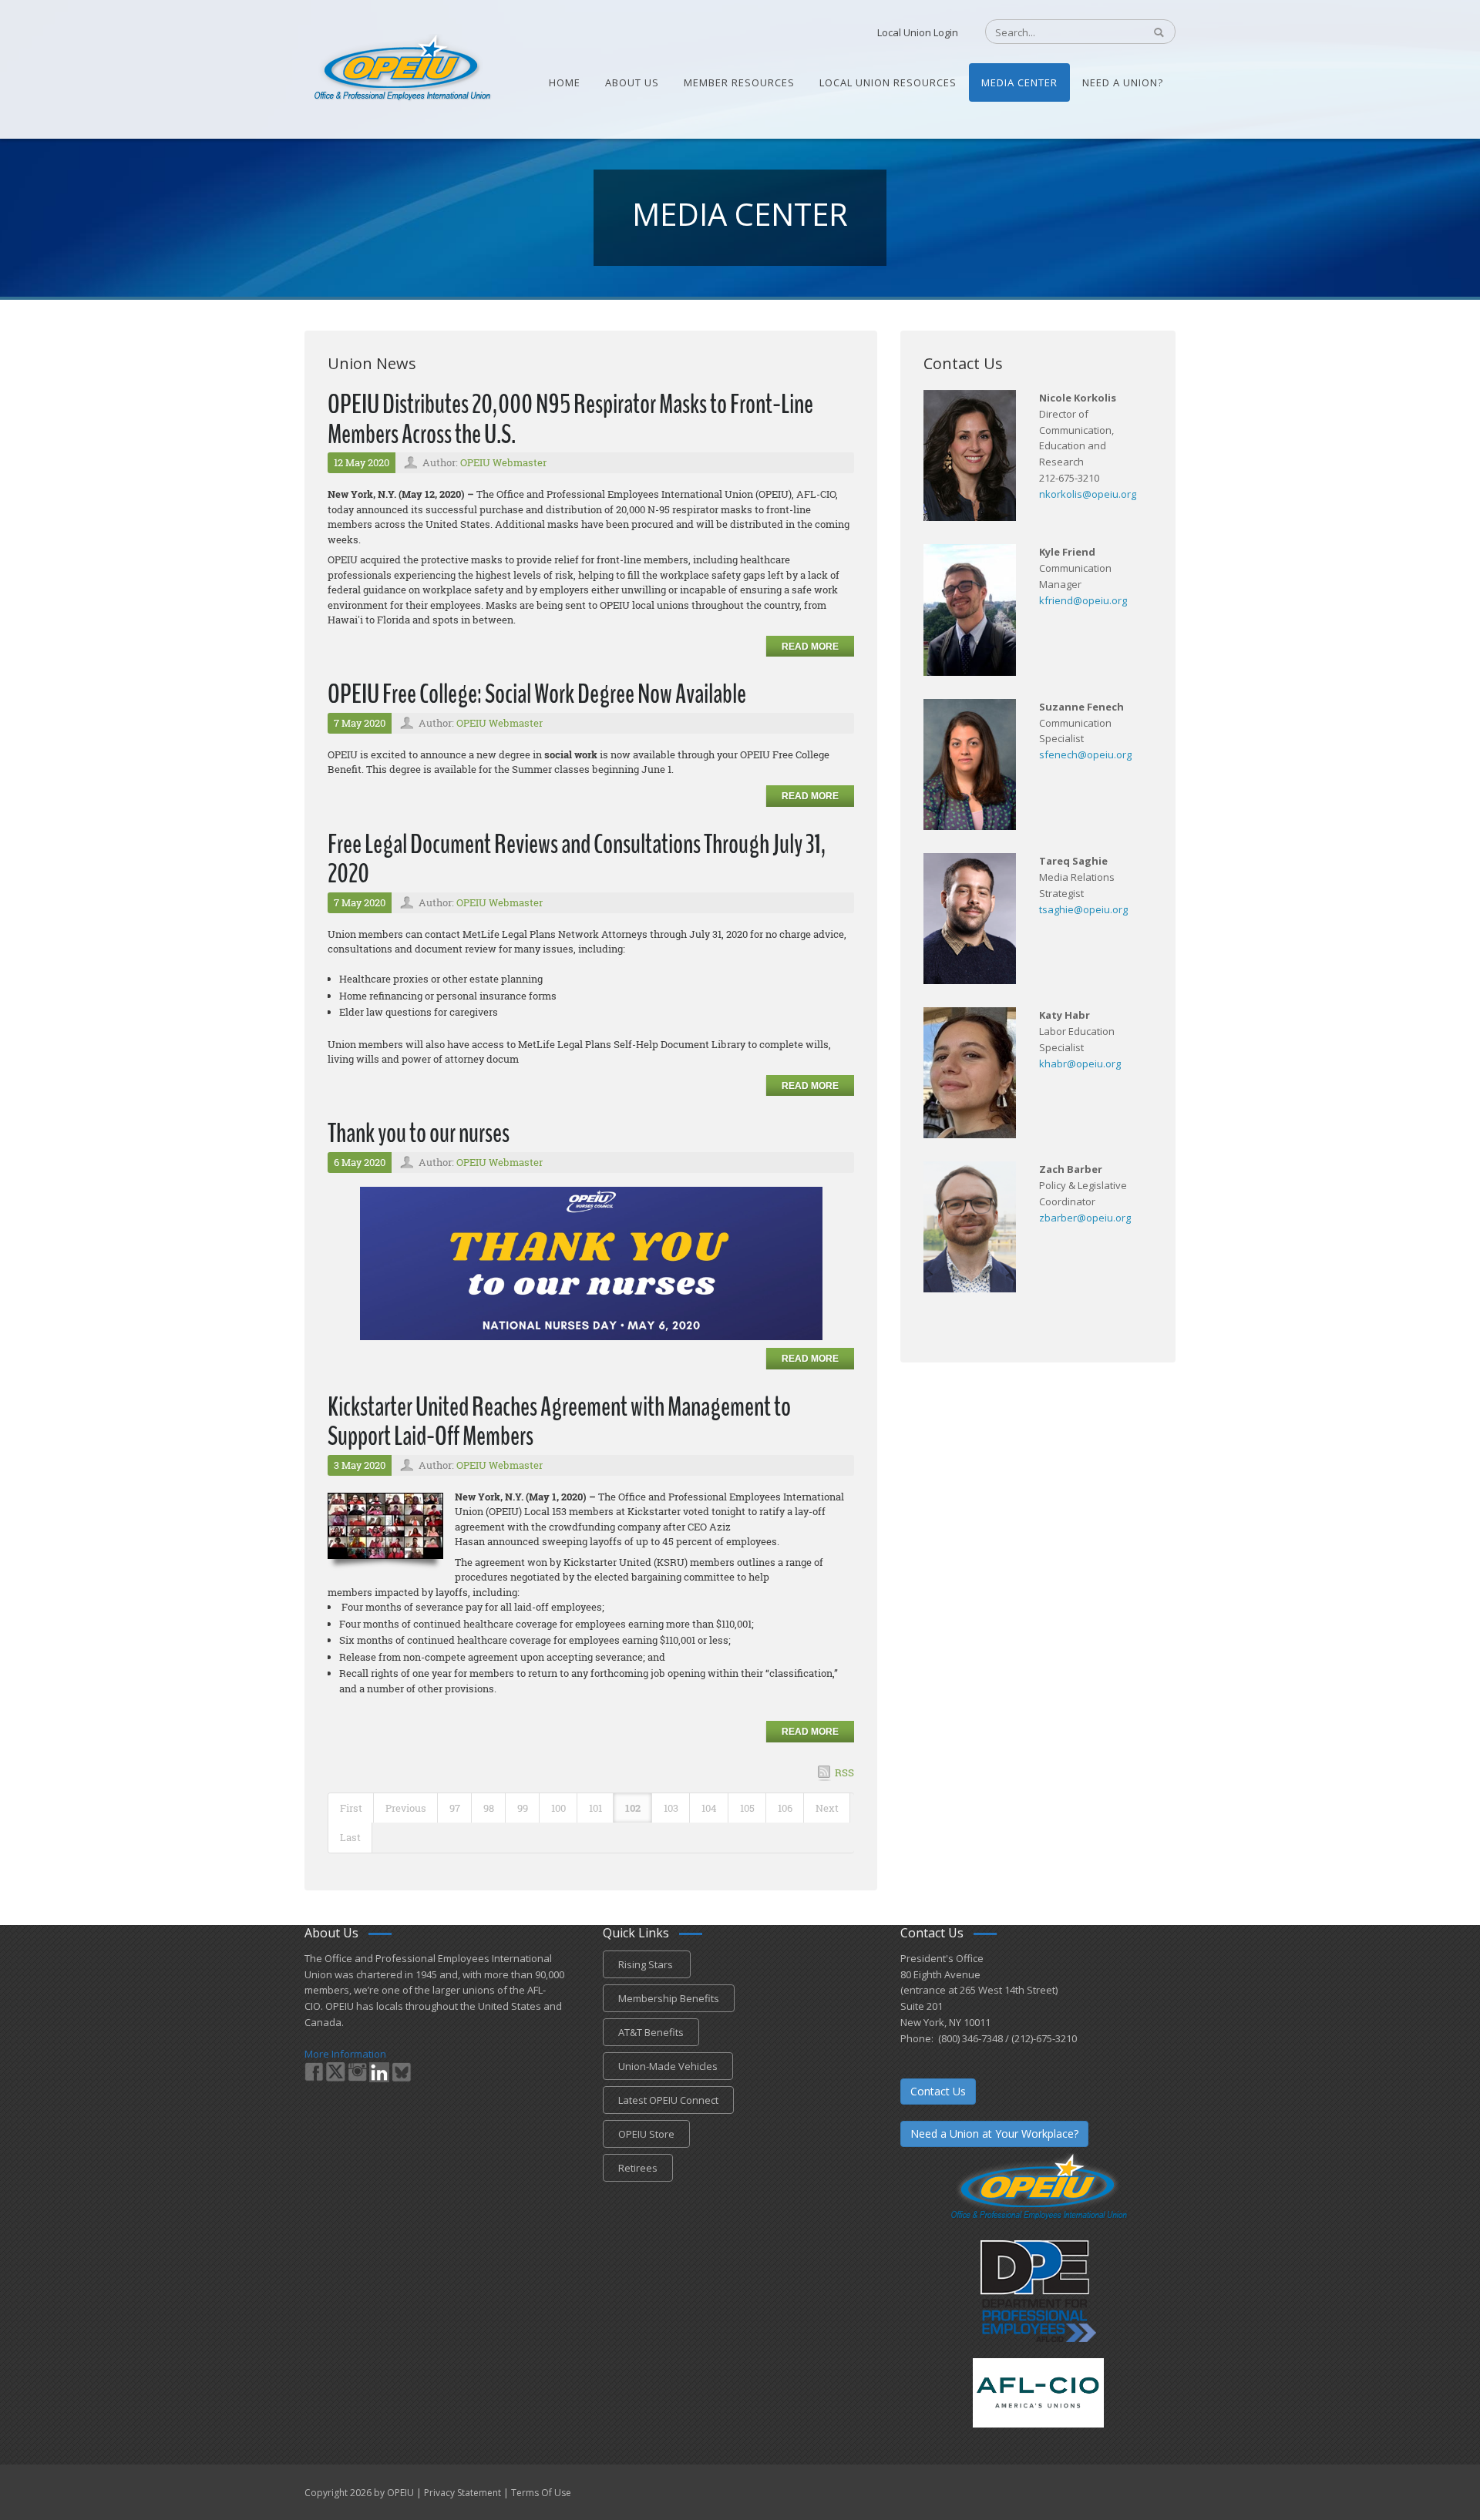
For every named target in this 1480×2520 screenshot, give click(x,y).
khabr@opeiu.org (1080, 1063)
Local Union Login (918, 32)
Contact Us (938, 2091)
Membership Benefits (669, 1998)
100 (558, 1808)
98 (489, 1808)
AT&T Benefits (651, 2032)
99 (523, 1808)
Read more (810, 647)
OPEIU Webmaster (503, 462)
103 (671, 1808)
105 (747, 1808)
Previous (406, 1808)
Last (350, 1837)
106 (785, 1808)
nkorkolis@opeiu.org (1088, 494)
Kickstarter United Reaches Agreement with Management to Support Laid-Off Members (559, 1422)
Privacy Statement (462, 2493)
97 (455, 1808)
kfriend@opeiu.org (1083, 600)
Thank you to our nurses (419, 1133)
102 (633, 1808)
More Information (345, 2054)
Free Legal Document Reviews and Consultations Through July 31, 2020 (577, 859)
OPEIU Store (646, 2134)
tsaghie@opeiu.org (1083, 909)
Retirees (638, 2168)
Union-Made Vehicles (668, 2066)
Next (827, 1808)
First (351, 1808)
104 (709, 1808)
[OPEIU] (401, 68)
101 (595, 1808)
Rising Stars (647, 1964)
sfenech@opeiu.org (1085, 754)
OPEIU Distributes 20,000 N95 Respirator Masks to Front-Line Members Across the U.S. (570, 419)
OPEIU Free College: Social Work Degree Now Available (537, 694)
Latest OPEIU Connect (668, 2100)
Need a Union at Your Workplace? (994, 2134)
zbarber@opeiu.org (1085, 1218)
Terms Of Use (541, 2493)
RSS (844, 1772)
